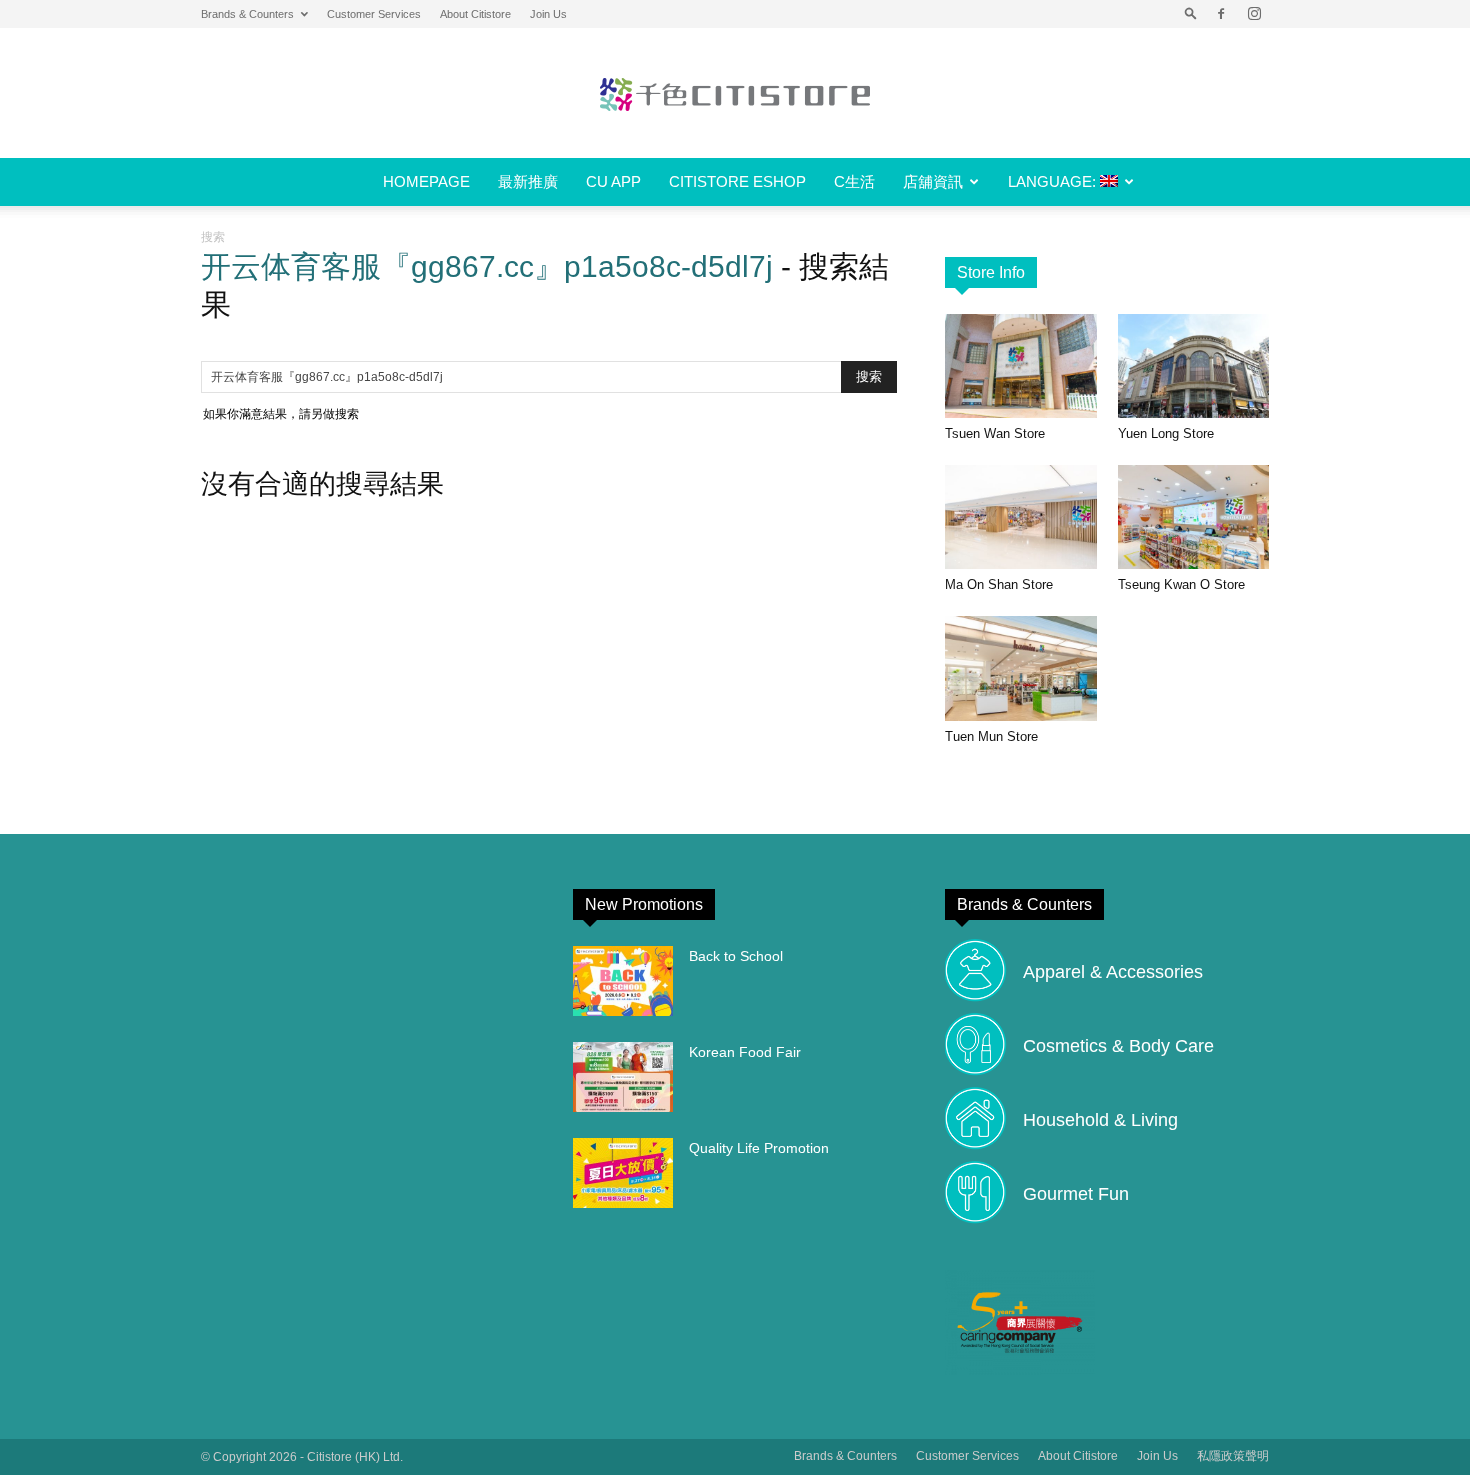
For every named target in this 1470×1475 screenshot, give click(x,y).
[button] (1191, 14)
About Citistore (475, 14)
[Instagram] (1254, 14)
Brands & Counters (247, 14)
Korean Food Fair (745, 1052)
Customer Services (374, 14)
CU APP (613, 181)
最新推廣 (528, 181)
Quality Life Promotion (759, 1148)
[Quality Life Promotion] (623, 1173)
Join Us (548, 14)
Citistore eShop (737, 181)
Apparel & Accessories (1113, 972)
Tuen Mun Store (991, 736)
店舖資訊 (933, 181)
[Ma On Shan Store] (1021, 517)
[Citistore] (735, 94)
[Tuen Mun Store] (1021, 668)
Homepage (426, 181)
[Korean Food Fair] (623, 1077)
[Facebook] (1221, 14)
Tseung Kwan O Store (1181, 584)
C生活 (854, 181)
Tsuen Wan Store (995, 433)
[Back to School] (623, 981)
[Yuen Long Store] (1194, 366)
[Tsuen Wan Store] (1021, 366)
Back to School (736, 956)
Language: (1054, 181)
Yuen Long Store (1166, 433)
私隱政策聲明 (1233, 1456)
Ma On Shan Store (999, 584)
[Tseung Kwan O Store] (1194, 517)
